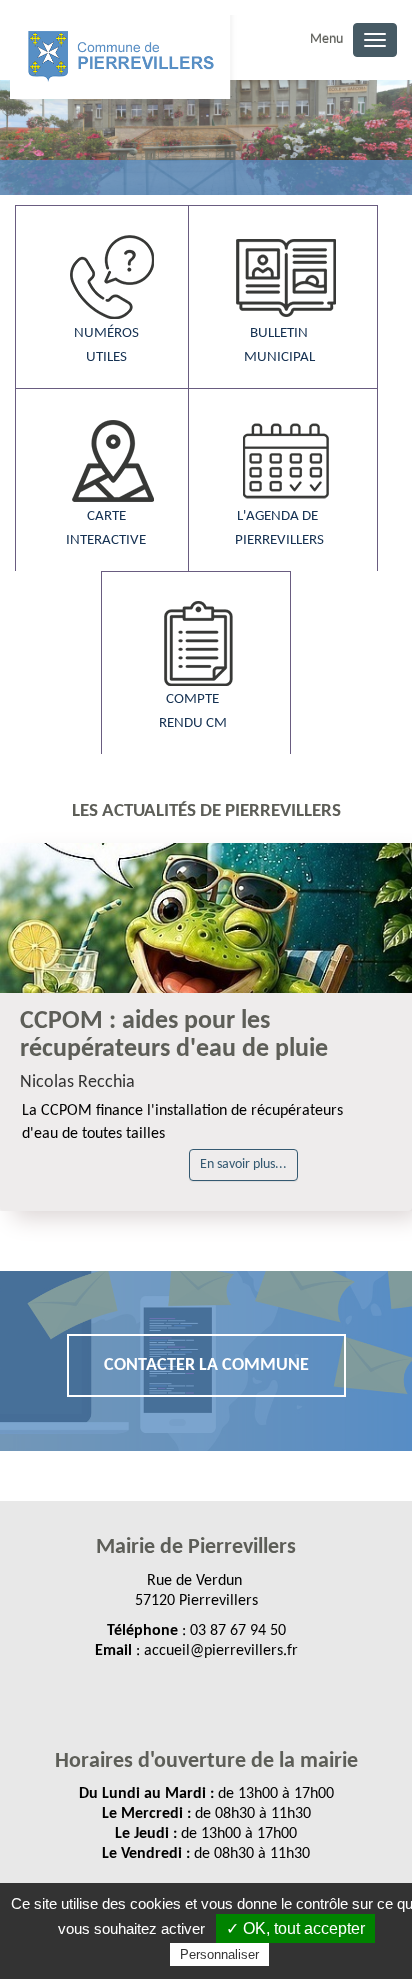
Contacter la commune (206, 1365)
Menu (326, 39)
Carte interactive (106, 528)
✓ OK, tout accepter (295, 1928)
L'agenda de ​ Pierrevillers (279, 528)
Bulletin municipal (279, 345)
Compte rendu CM (193, 711)
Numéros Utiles (106, 345)
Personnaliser (219, 1954)
